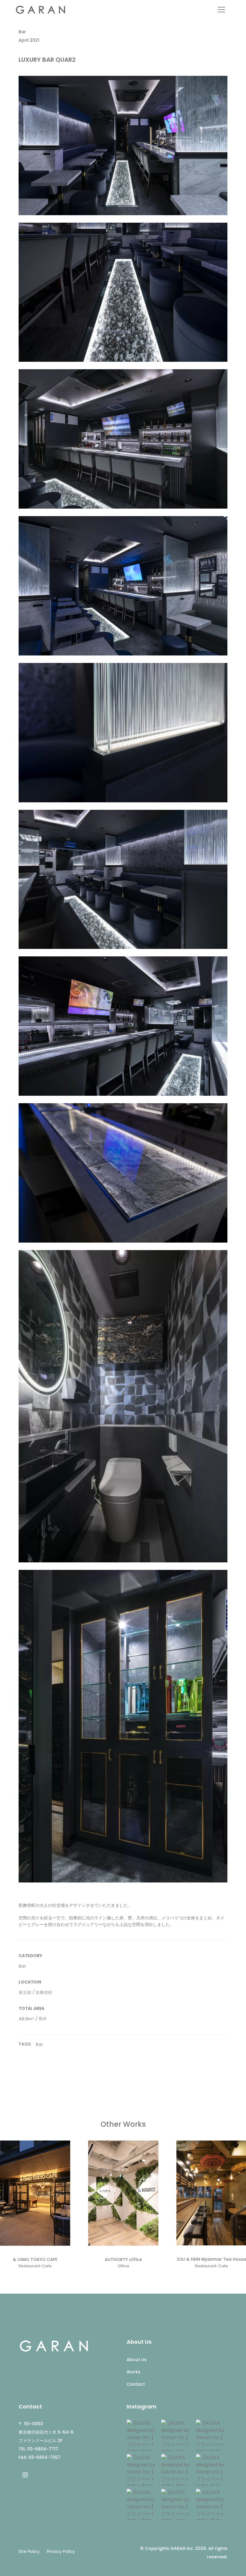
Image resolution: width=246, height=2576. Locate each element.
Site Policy (29, 2551)
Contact (136, 2384)
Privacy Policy (61, 2551)
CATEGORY (30, 1956)
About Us (137, 2360)
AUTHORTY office (123, 2260)
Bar (22, 32)
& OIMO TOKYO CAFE (35, 2260)
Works (133, 2372)
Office (123, 2266)
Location (30, 1982)
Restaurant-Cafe (35, 2266)
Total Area (31, 2008)
